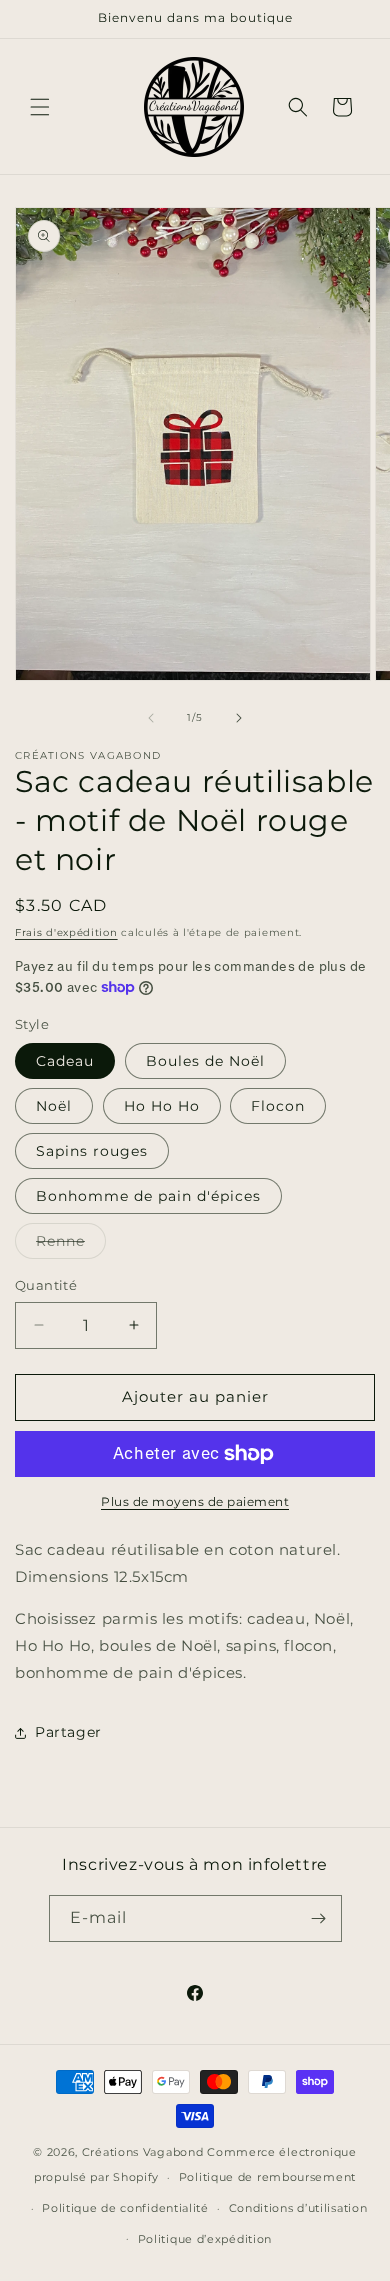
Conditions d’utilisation (298, 2208)
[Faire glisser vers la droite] (239, 718)
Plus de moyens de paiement (195, 1501)
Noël (54, 1106)
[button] (40, 107)
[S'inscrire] (319, 1918)
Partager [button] (68, 1732)
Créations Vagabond (143, 2152)
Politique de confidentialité (125, 2208)
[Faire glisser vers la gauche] (151, 718)
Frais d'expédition (66, 932)
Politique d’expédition (205, 2239)
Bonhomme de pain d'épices (148, 1196)
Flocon (278, 1106)
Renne (71, 1245)
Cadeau (65, 1061)
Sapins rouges (92, 1151)
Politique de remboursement (267, 2177)
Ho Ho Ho (162, 1106)
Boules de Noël (205, 1061)
